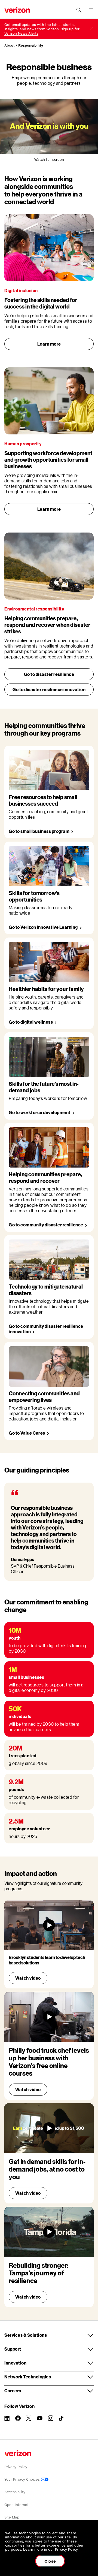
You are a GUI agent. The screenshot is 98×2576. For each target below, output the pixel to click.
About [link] (10, 45)
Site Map (12, 2517)
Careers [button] (13, 2391)
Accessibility (15, 2492)
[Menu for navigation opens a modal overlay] (91, 10)
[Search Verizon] (79, 10)
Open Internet (16, 2505)
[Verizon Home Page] (18, 2453)
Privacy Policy (16, 2467)
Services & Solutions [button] (26, 2335)
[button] (91, 29)
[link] (49, 160)
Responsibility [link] (31, 45)
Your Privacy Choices (23, 2479)
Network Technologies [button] (28, 2377)
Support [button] (13, 2349)
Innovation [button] (15, 2363)
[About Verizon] (17, 10)
